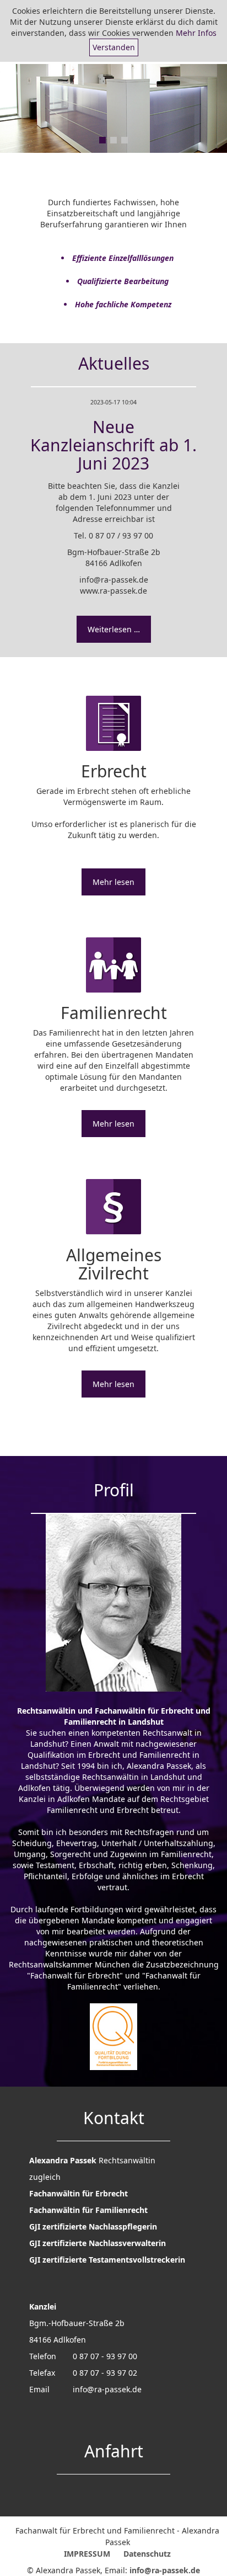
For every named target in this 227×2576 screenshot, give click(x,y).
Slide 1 (102, 140)
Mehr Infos (196, 33)
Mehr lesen (113, 882)
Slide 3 (125, 140)
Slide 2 (113, 140)
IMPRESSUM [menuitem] (87, 2554)
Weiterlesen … (114, 629)
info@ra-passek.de (107, 2389)
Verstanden (114, 47)
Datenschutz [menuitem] (147, 2554)
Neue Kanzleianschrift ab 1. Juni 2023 (113, 445)
